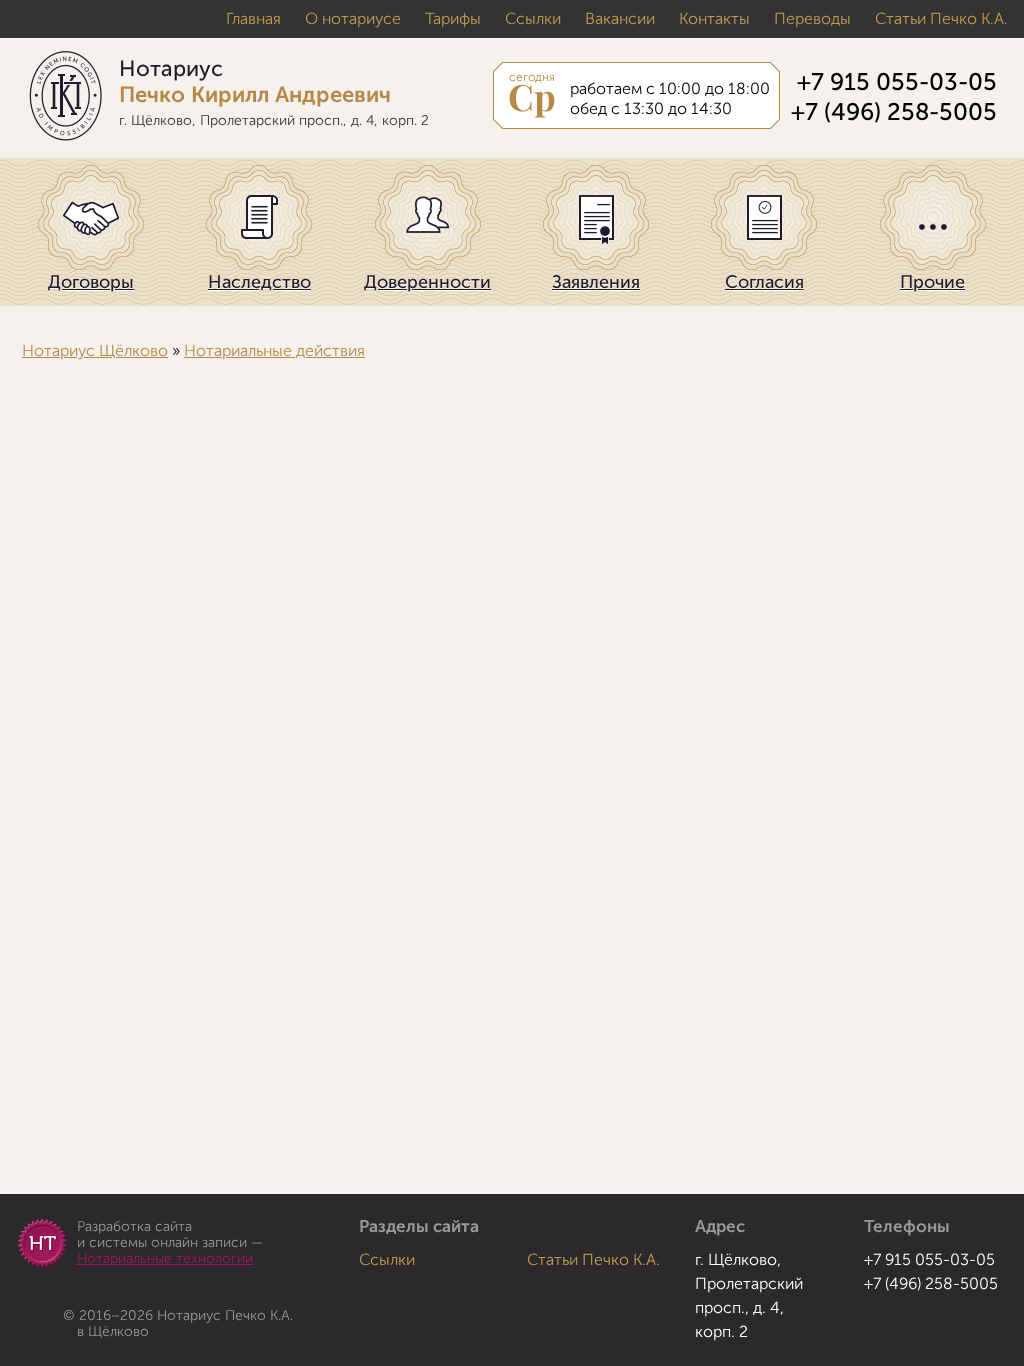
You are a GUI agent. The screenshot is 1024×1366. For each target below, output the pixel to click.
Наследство (259, 282)
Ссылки (533, 19)
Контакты (714, 19)
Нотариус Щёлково (95, 351)
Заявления (596, 282)
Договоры (91, 282)
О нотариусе (353, 19)
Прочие (932, 282)
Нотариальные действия (274, 351)
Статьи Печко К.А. (941, 19)
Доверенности (427, 282)
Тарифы (453, 19)
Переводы (812, 19)
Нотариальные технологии (165, 1258)
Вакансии (620, 19)
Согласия (764, 282)
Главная (253, 19)
